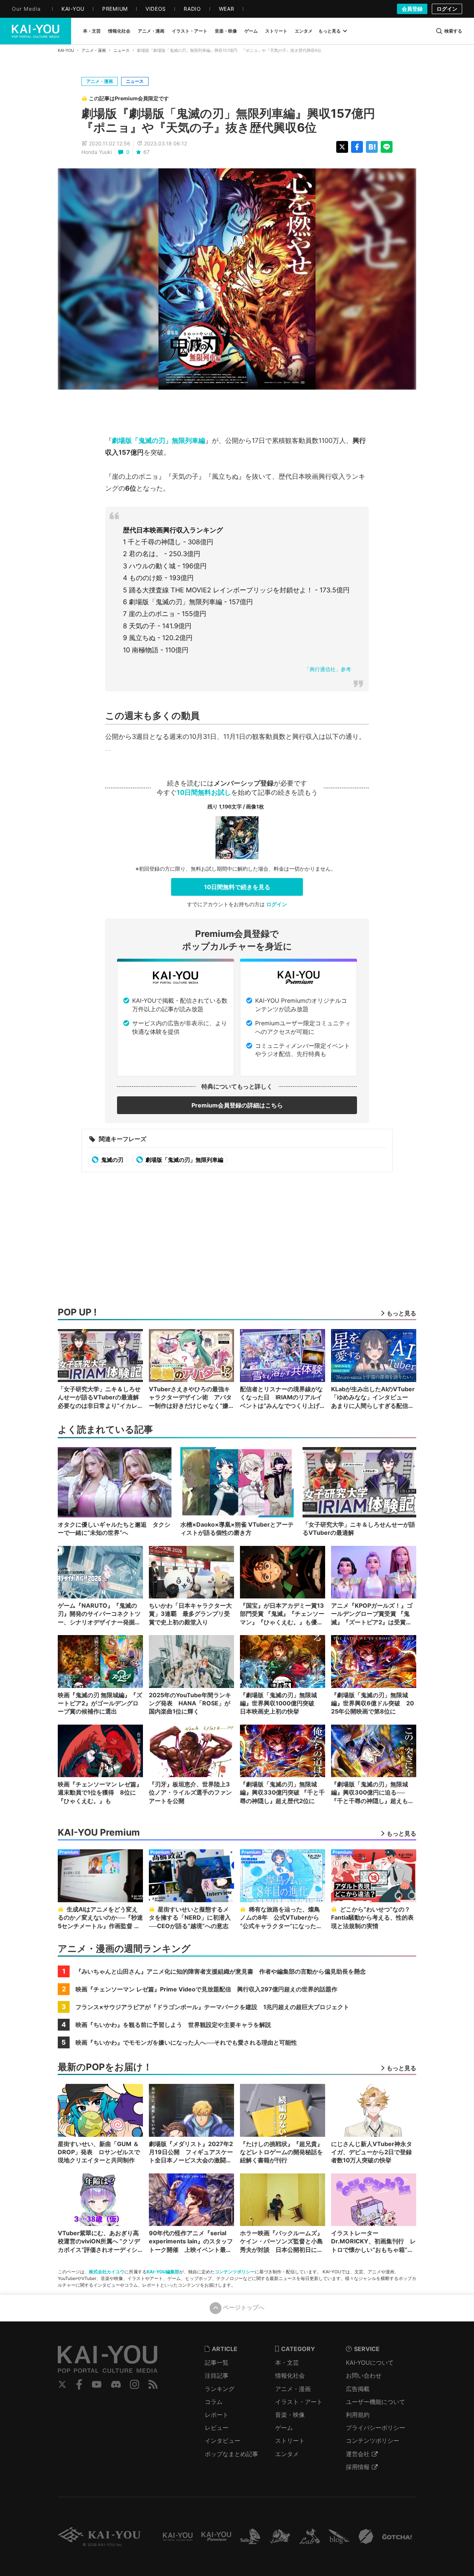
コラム (214, 2402)
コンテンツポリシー (235, 2272)
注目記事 (217, 2375)
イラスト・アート (299, 2402)
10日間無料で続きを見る (237, 887)
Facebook (79, 2384)
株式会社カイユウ (107, 2272)
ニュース (121, 50)
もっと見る (330, 31)
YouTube (97, 2384)
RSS (153, 2384)
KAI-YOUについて (370, 2363)
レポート (217, 2415)
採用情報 (358, 2467)
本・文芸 (287, 2363)
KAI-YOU (66, 50)
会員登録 (412, 9)
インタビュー (223, 2441)
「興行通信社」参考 (328, 669)
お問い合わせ (364, 2375)
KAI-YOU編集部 (163, 2272)
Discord (116, 2384)
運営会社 (358, 2454)
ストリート (290, 2441)
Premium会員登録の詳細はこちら (237, 1105)
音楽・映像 (290, 2415)
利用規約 (358, 2415)
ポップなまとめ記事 (231, 2454)
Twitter (62, 2384)
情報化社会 (290, 2375)
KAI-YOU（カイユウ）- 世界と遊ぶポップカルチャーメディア (36, 31)
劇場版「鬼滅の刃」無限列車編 (158, 440)
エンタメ (287, 2454)
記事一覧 (217, 2363)
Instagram (135, 2384)
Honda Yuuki (97, 152)
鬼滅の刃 (112, 1160)
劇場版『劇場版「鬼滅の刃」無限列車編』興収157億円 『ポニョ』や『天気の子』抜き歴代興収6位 (234, 120)
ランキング (220, 2389)
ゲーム (284, 2428)
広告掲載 (358, 2389)
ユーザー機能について (375, 2402)
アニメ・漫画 (94, 50)
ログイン (447, 9)
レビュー (217, 2428)
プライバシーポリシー (375, 2428)
